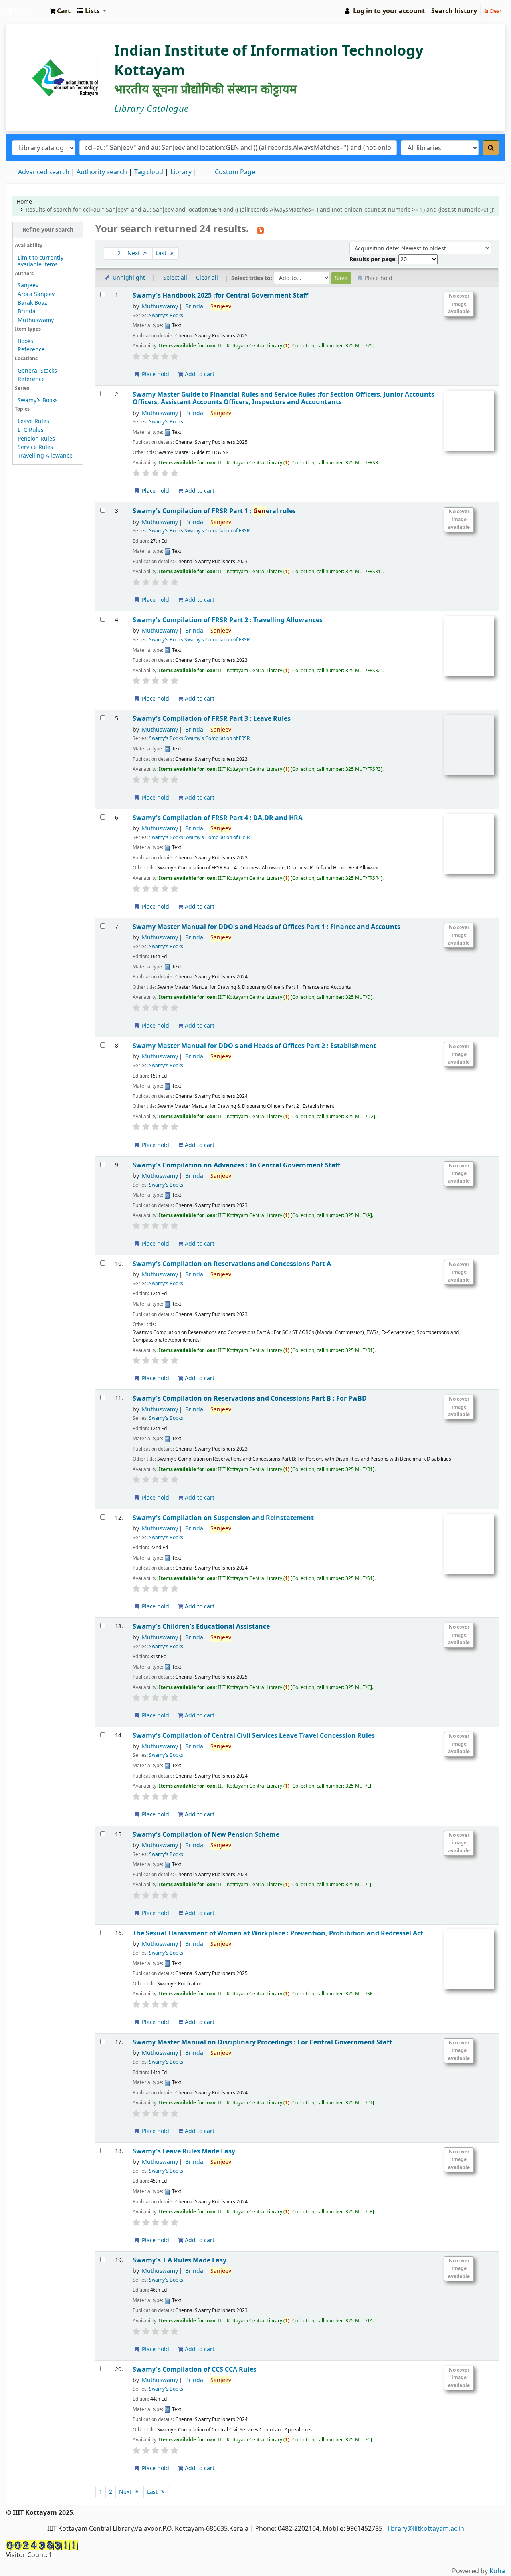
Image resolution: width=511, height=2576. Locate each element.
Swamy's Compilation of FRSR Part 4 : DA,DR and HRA (218, 818)
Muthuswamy (36, 320)
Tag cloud (149, 172)
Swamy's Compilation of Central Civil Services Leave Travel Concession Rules (254, 1736)
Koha (497, 2571)
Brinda (27, 311)
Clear (495, 11)
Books (25, 341)
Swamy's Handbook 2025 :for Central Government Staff (220, 295)
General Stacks (37, 371)
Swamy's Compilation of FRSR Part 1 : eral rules (214, 511)
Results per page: (374, 259)
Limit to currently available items (41, 261)
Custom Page (235, 172)
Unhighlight (128, 278)
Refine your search (48, 230)
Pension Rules (36, 439)
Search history (454, 11)
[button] (60, 11)
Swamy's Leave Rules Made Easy (184, 2151)
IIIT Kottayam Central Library (26, 11)
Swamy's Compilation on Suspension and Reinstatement (223, 1518)
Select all (175, 278)
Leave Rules (33, 421)
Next (134, 253)
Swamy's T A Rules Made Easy (179, 2260)
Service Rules (35, 447)
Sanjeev (28, 285)
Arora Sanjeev (36, 294)
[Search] (491, 148)
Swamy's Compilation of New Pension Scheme (206, 1835)
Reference (31, 350)
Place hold (155, 374)
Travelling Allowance (45, 456)
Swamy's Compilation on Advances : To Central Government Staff (236, 1165)
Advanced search (44, 172)
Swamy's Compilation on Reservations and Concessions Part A (232, 1264)
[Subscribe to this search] (260, 230)
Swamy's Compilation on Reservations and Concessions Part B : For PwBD (250, 1398)
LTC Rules (31, 430)
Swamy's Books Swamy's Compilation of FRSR (199, 531)
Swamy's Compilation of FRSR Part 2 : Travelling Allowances (228, 620)
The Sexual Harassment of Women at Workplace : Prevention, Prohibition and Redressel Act (278, 1933)
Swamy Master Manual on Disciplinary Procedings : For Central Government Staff (262, 2042)
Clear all (207, 278)
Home (24, 202)
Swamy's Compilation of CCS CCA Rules (194, 2369)
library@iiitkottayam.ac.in (426, 2529)
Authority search (102, 172)
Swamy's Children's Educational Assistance (201, 1626)
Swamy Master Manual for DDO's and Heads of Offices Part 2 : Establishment (255, 1046)
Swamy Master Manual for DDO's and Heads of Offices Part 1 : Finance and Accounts (266, 927)
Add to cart (199, 374)
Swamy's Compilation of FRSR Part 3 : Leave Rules (212, 719)
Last (162, 253)
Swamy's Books (38, 400)
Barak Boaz (32, 303)
